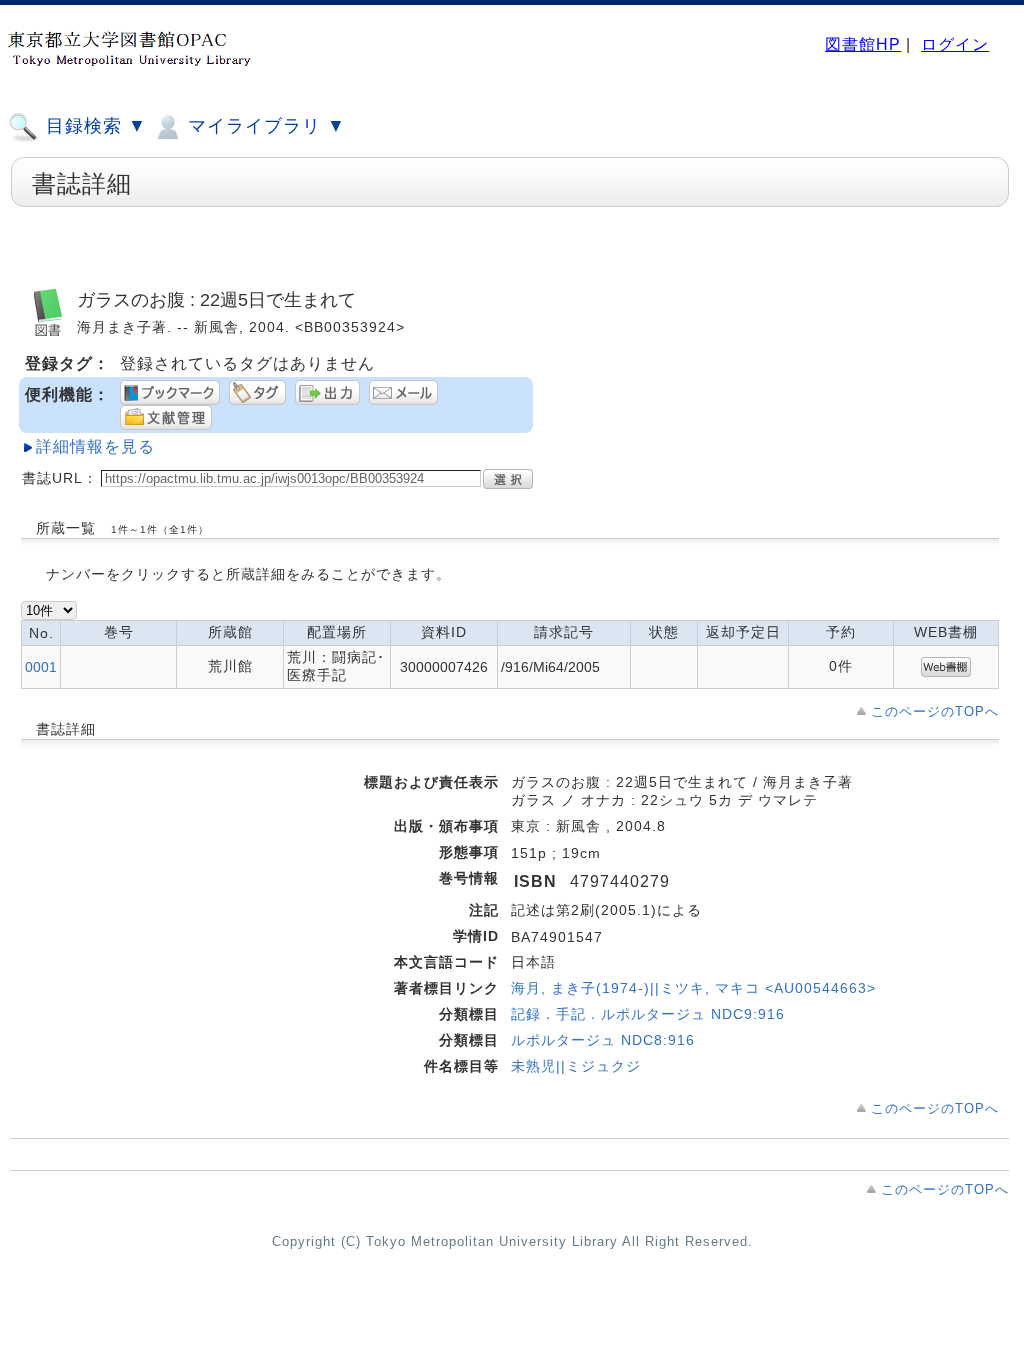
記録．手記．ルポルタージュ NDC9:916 (648, 1014)
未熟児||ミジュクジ (576, 1066)
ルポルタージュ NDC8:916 (603, 1040)
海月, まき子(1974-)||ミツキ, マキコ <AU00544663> (693, 988)
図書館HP (863, 44)
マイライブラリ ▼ (264, 126)
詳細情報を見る (95, 446)
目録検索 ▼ (93, 126)
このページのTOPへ (935, 711)
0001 (41, 667)
